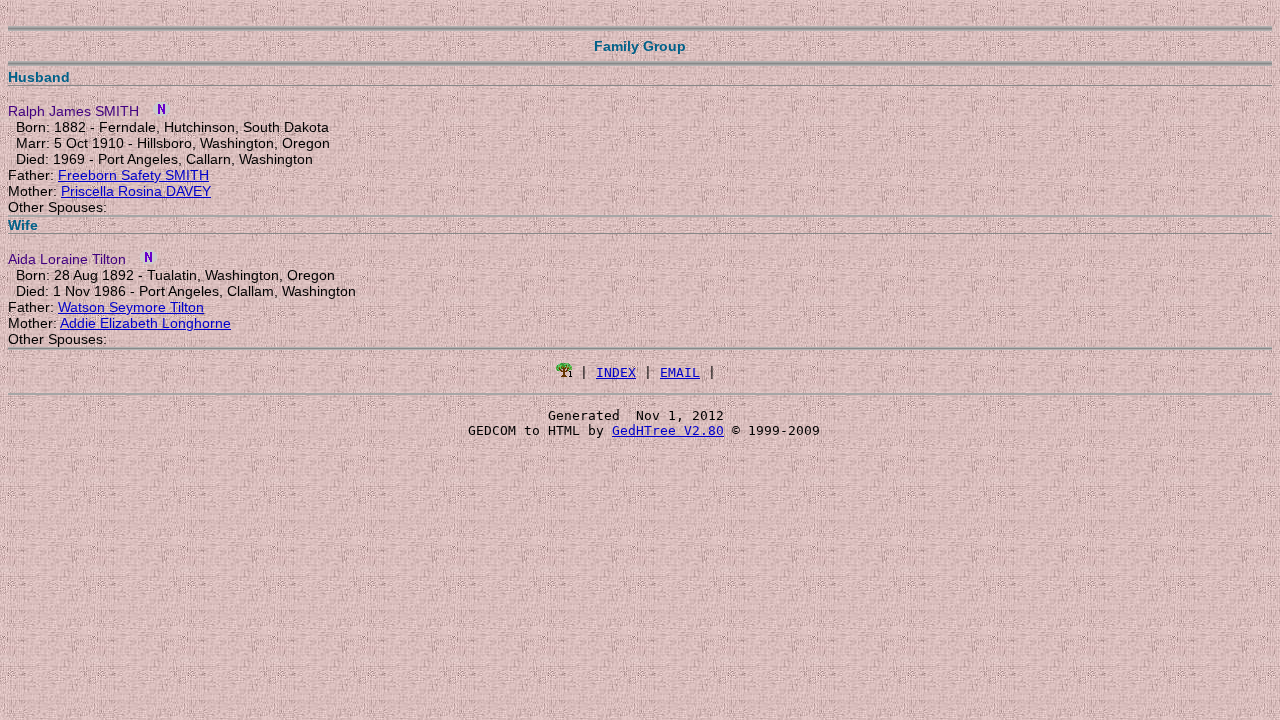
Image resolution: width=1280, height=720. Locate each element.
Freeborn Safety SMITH (133, 175)
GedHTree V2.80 (668, 430)
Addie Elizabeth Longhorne (145, 323)
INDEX (616, 372)
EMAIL (680, 372)
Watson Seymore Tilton (131, 307)
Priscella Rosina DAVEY (136, 191)
